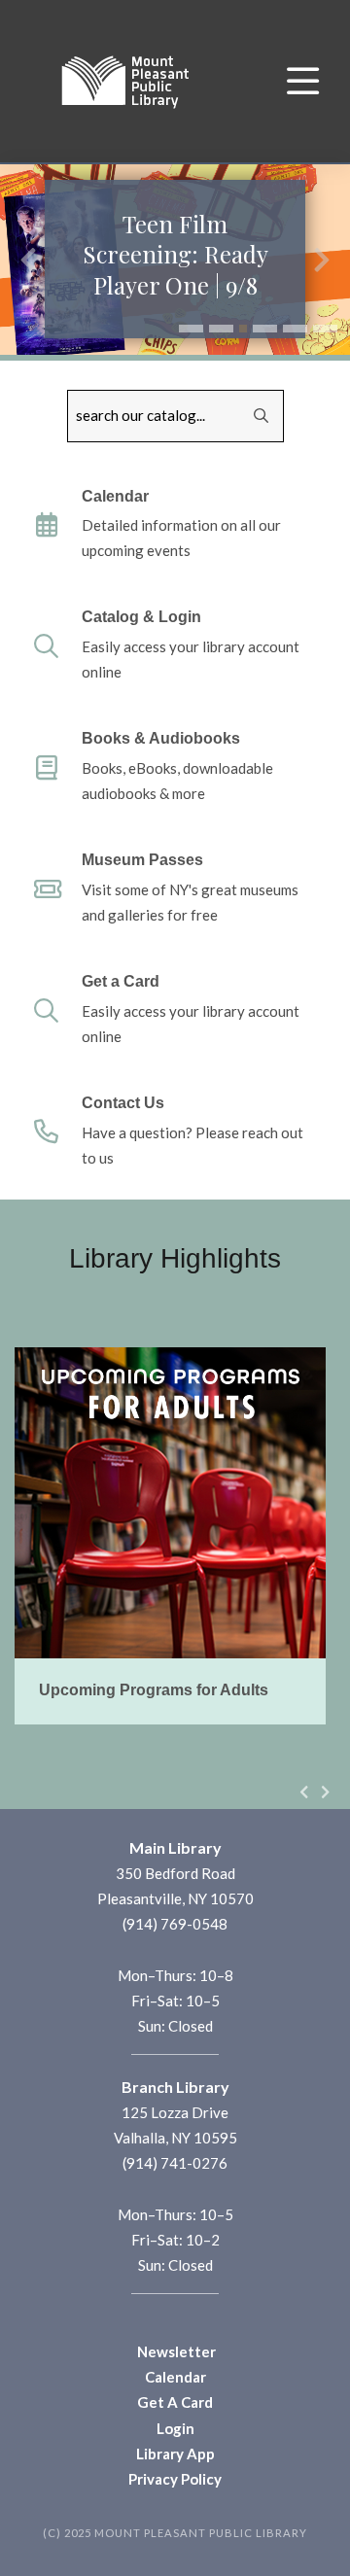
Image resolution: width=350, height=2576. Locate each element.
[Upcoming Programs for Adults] (170, 1536)
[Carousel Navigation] (315, 1792)
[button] (191, 329)
